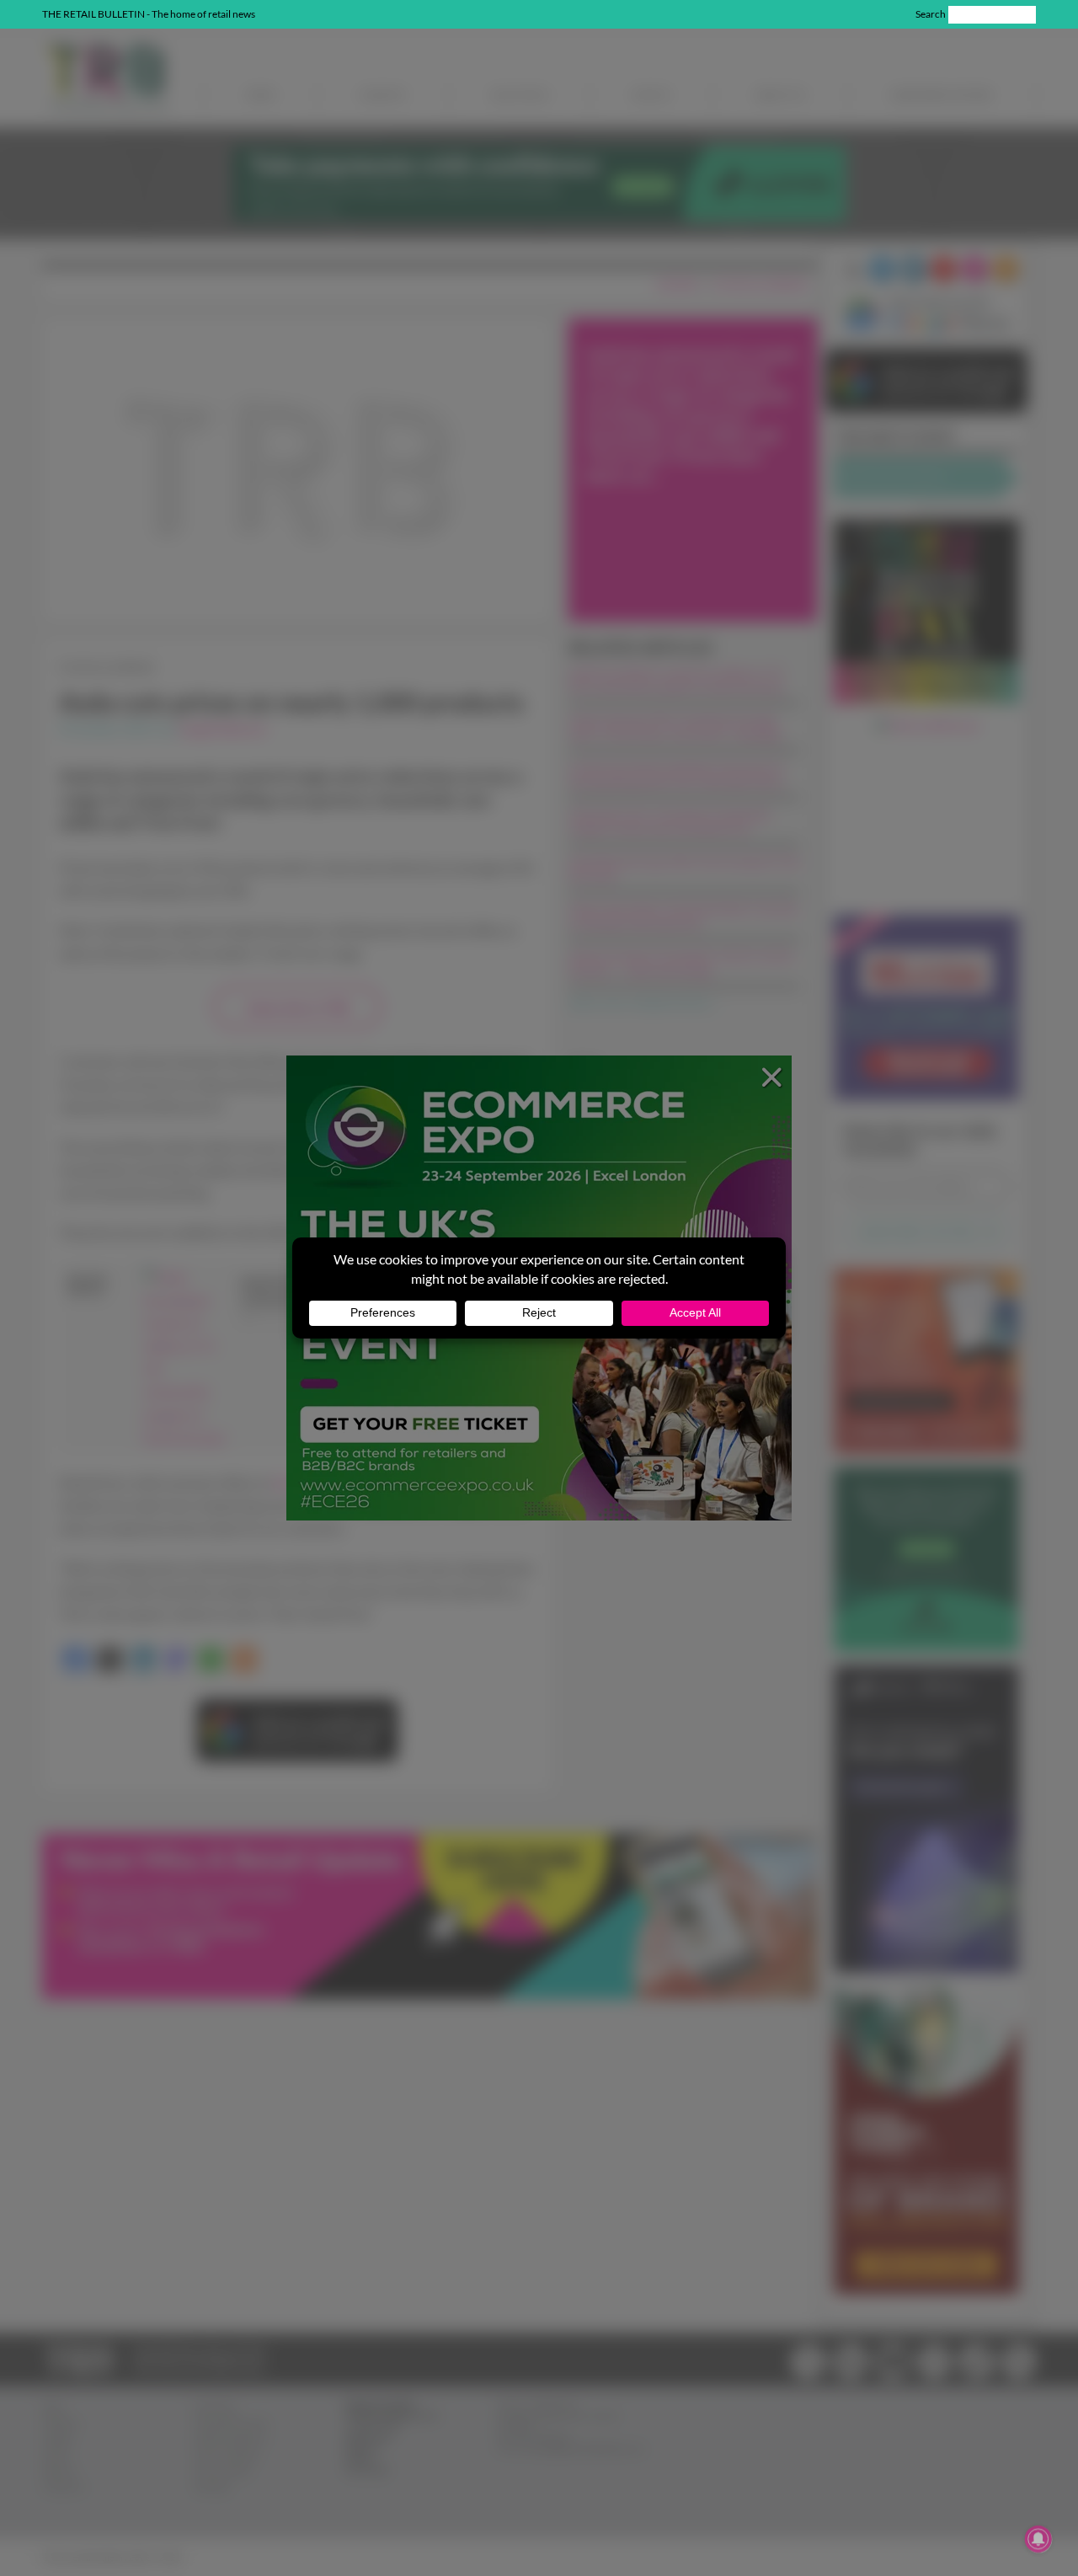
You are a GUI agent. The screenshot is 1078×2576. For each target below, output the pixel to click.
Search (931, 14)
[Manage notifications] (1038, 2539)
